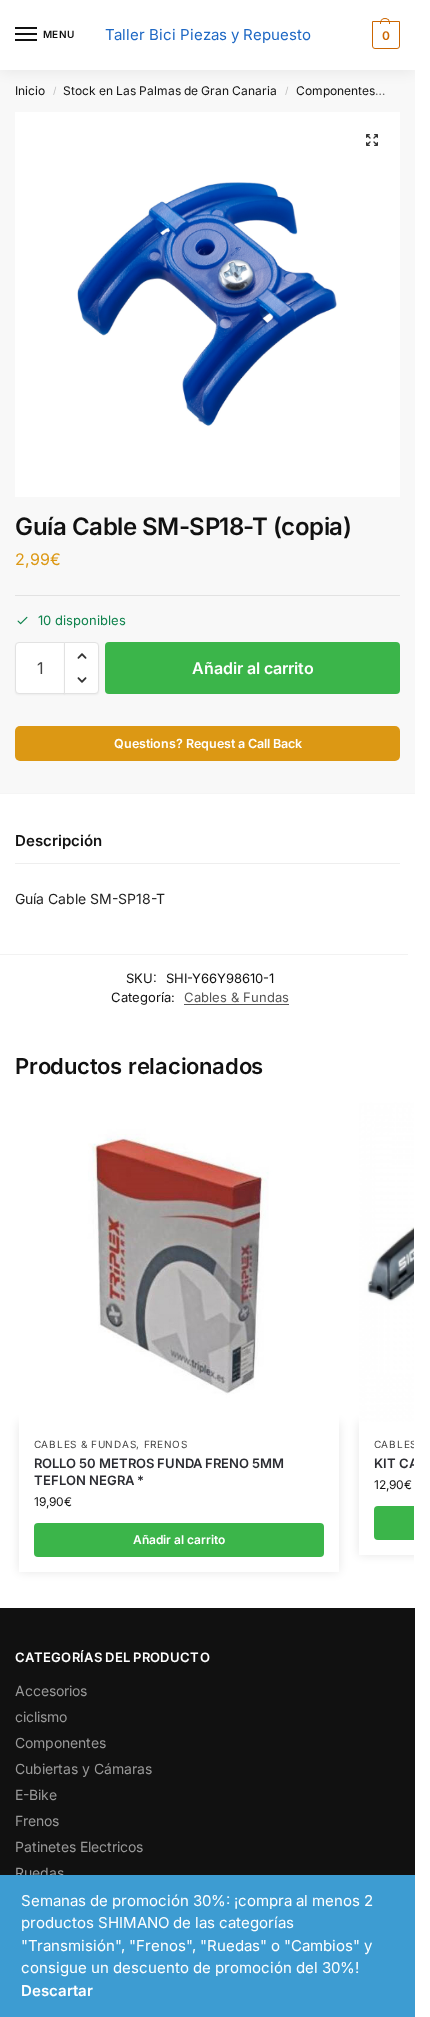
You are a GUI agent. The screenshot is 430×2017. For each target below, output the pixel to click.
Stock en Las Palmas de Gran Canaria (170, 90)
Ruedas (39, 1872)
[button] (383, 35)
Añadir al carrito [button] (179, 1539)
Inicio (30, 90)
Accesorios (51, 1690)
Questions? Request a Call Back (208, 743)
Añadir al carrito (253, 668)
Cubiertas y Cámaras (83, 1768)
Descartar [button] (57, 1990)
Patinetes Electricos (79, 1846)
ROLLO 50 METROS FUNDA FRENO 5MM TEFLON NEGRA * (159, 1471)
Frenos (166, 1444)
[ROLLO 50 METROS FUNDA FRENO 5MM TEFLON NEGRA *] (179, 1262)
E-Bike (36, 1794)
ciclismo (41, 1716)
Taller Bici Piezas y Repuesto (208, 34)
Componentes (335, 90)
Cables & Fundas (236, 997)
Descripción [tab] (58, 840)
